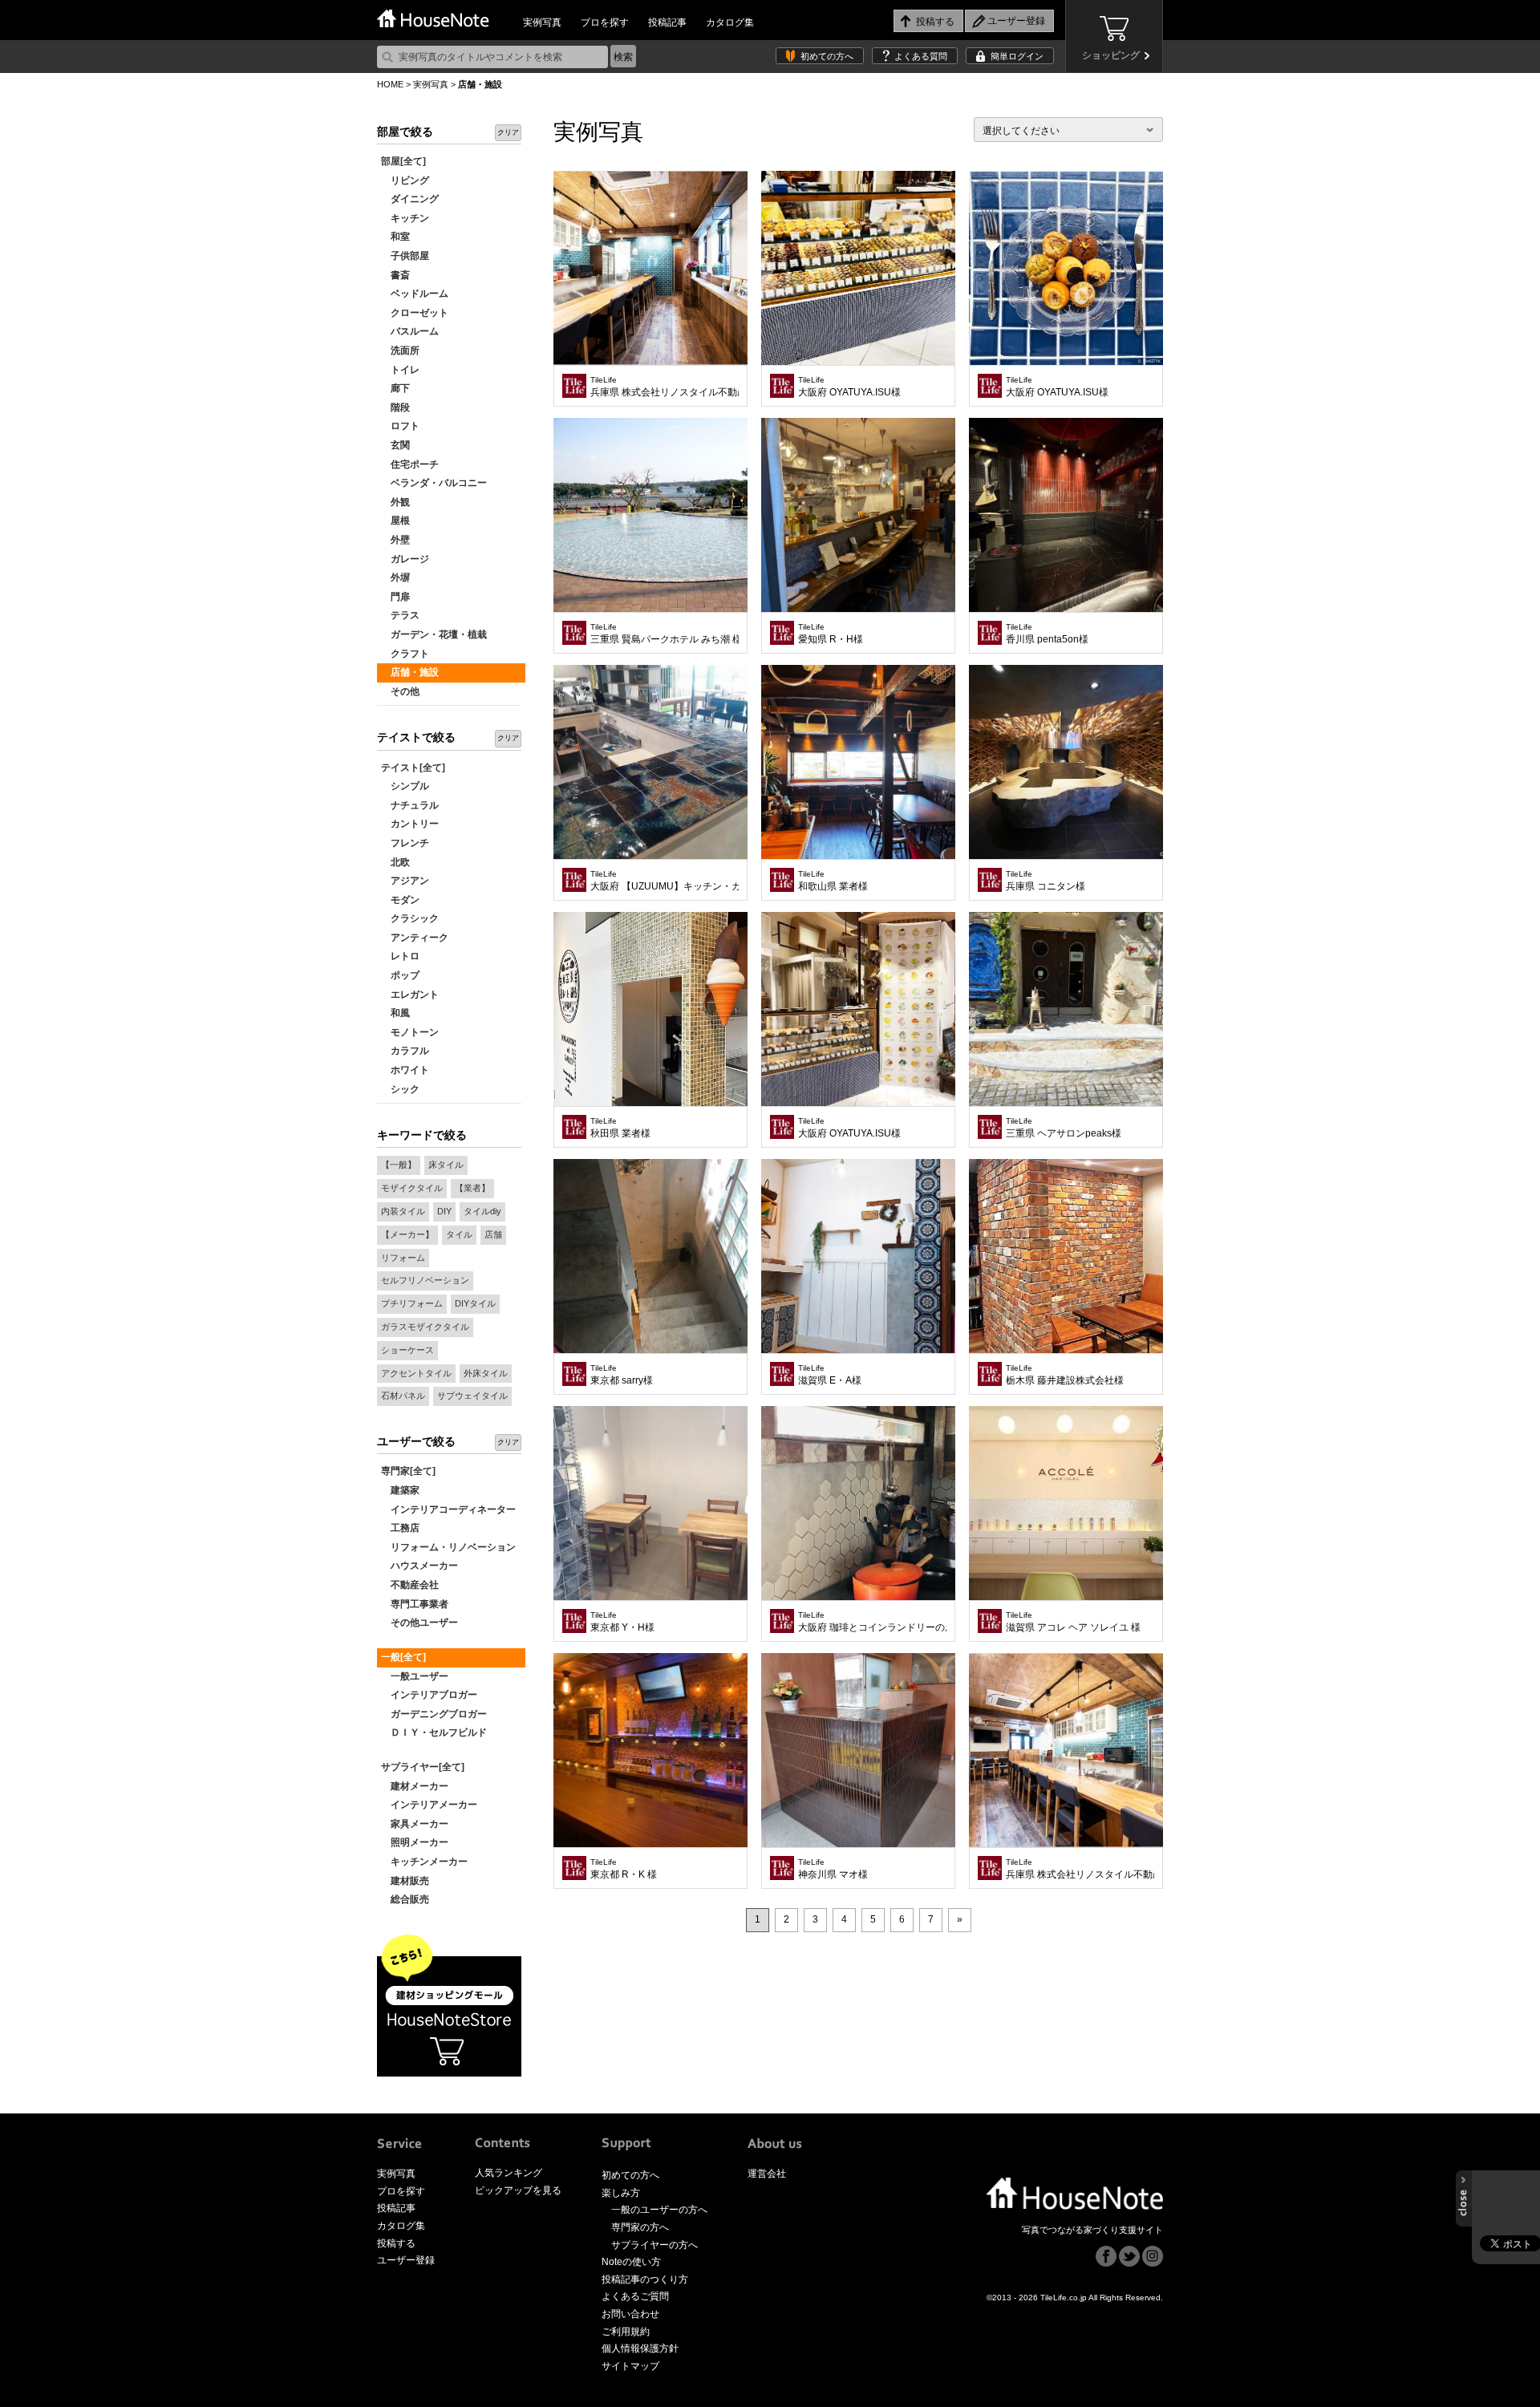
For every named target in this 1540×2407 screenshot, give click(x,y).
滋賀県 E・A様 (830, 1375)
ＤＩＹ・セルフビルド (434, 1732)
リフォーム (403, 1258)
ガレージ (405, 559)
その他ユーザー (419, 1623)
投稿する (396, 2243)
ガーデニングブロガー (434, 1714)
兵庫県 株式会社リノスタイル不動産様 (665, 387)
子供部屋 (405, 256)
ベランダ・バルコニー (434, 483)
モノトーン (410, 1032)
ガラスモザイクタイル (425, 1327)
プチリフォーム (412, 1303)
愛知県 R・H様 (831, 634)
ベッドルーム (415, 294)
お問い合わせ (630, 2314)
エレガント (410, 995)
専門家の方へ (640, 2227)
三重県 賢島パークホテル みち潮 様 (665, 634)
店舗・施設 (410, 672)
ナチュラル (410, 805)
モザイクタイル (412, 1188)
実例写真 (542, 22)
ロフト (400, 426)
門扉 (395, 597)
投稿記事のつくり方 (645, 2279)
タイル (459, 1234)
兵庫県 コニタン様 (1046, 881)
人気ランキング (509, 2173)
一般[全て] (403, 1657)
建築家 (400, 1490)
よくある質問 (921, 56)
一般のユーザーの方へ (659, 2210)
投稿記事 (667, 22)
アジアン (405, 881)
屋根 (395, 521)
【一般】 (399, 1165)
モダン (400, 900)
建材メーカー (415, 1786)
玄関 (395, 445)
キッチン (405, 218)
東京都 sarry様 (622, 1375)
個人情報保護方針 (640, 2348)
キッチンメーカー (424, 1862)
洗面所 (400, 351)
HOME (390, 84)
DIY (444, 1211)
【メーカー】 (407, 1234)
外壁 (395, 540)
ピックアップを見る (518, 2190)
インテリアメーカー (429, 1805)
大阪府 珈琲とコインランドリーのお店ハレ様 (872, 1622)
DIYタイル (475, 1303)
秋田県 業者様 (620, 1128)
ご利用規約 (626, 2332)
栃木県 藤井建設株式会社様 (1065, 1375)
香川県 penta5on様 (1047, 634)
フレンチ (405, 843)
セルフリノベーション (425, 1280)
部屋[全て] (403, 161)
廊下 (395, 388)
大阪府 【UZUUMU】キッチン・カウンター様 (665, 881)
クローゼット (415, 313)
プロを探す (605, 22)
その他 (400, 691)
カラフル (405, 1051)
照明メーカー (415, 1842)
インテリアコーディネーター (448, 1509)
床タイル (446, 1165)
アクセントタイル (416, 1373)
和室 (395, 237)
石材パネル (403, 1396)
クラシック (410, 918)
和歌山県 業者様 (833, 881)
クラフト (405, 654)
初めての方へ (827, 56)
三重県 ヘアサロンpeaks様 (1064, 1128)
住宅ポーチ (410, 464)
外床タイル (486, 1373)
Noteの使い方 (631, 2262)
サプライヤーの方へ (654, 2245)
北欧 (395, 862)
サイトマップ (630, 2366)
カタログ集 (730, 22)
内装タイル (403, 1211)
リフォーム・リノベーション (448, 1547)
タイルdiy (482, 1211)
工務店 (400, 1528)
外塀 (395, 577)
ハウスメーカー (419, 1566)
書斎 (395, 275)
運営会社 (767, 2174)
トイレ (400, 370)
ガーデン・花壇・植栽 (434, 634)
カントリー (410, 824)
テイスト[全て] (413, 768)
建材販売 (405, 1881)
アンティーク (415, 938)
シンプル (405, 786)
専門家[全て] (408, 1471)
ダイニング (410, 199)
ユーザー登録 (406, 2260)
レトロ (400, 956)
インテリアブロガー (429, 1695)
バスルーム (410, 331)
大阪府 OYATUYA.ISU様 (849, 387)
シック (400, 1089)
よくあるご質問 (635, 2296)
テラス (400, 615)
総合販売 (405, 1899)
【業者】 (472, 1188)
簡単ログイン (1017, 56)
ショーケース (407, 1350)
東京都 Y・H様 (622, 1622)
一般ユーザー (415, 1676)
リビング (405, 180)
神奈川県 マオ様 (833, 1869)
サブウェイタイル (472, 1396)
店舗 (493, 1234)
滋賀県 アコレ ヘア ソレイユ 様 (1073, 1622)
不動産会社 (410, 1585)
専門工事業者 (415, 1604)
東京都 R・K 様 (624, 1869)
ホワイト (405, 1070)
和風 (395, 1013)
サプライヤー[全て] (423, 1767)
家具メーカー (415, 1824)
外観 (395, 502)
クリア (508, 132)
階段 (395, 407)
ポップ (400, 975)
